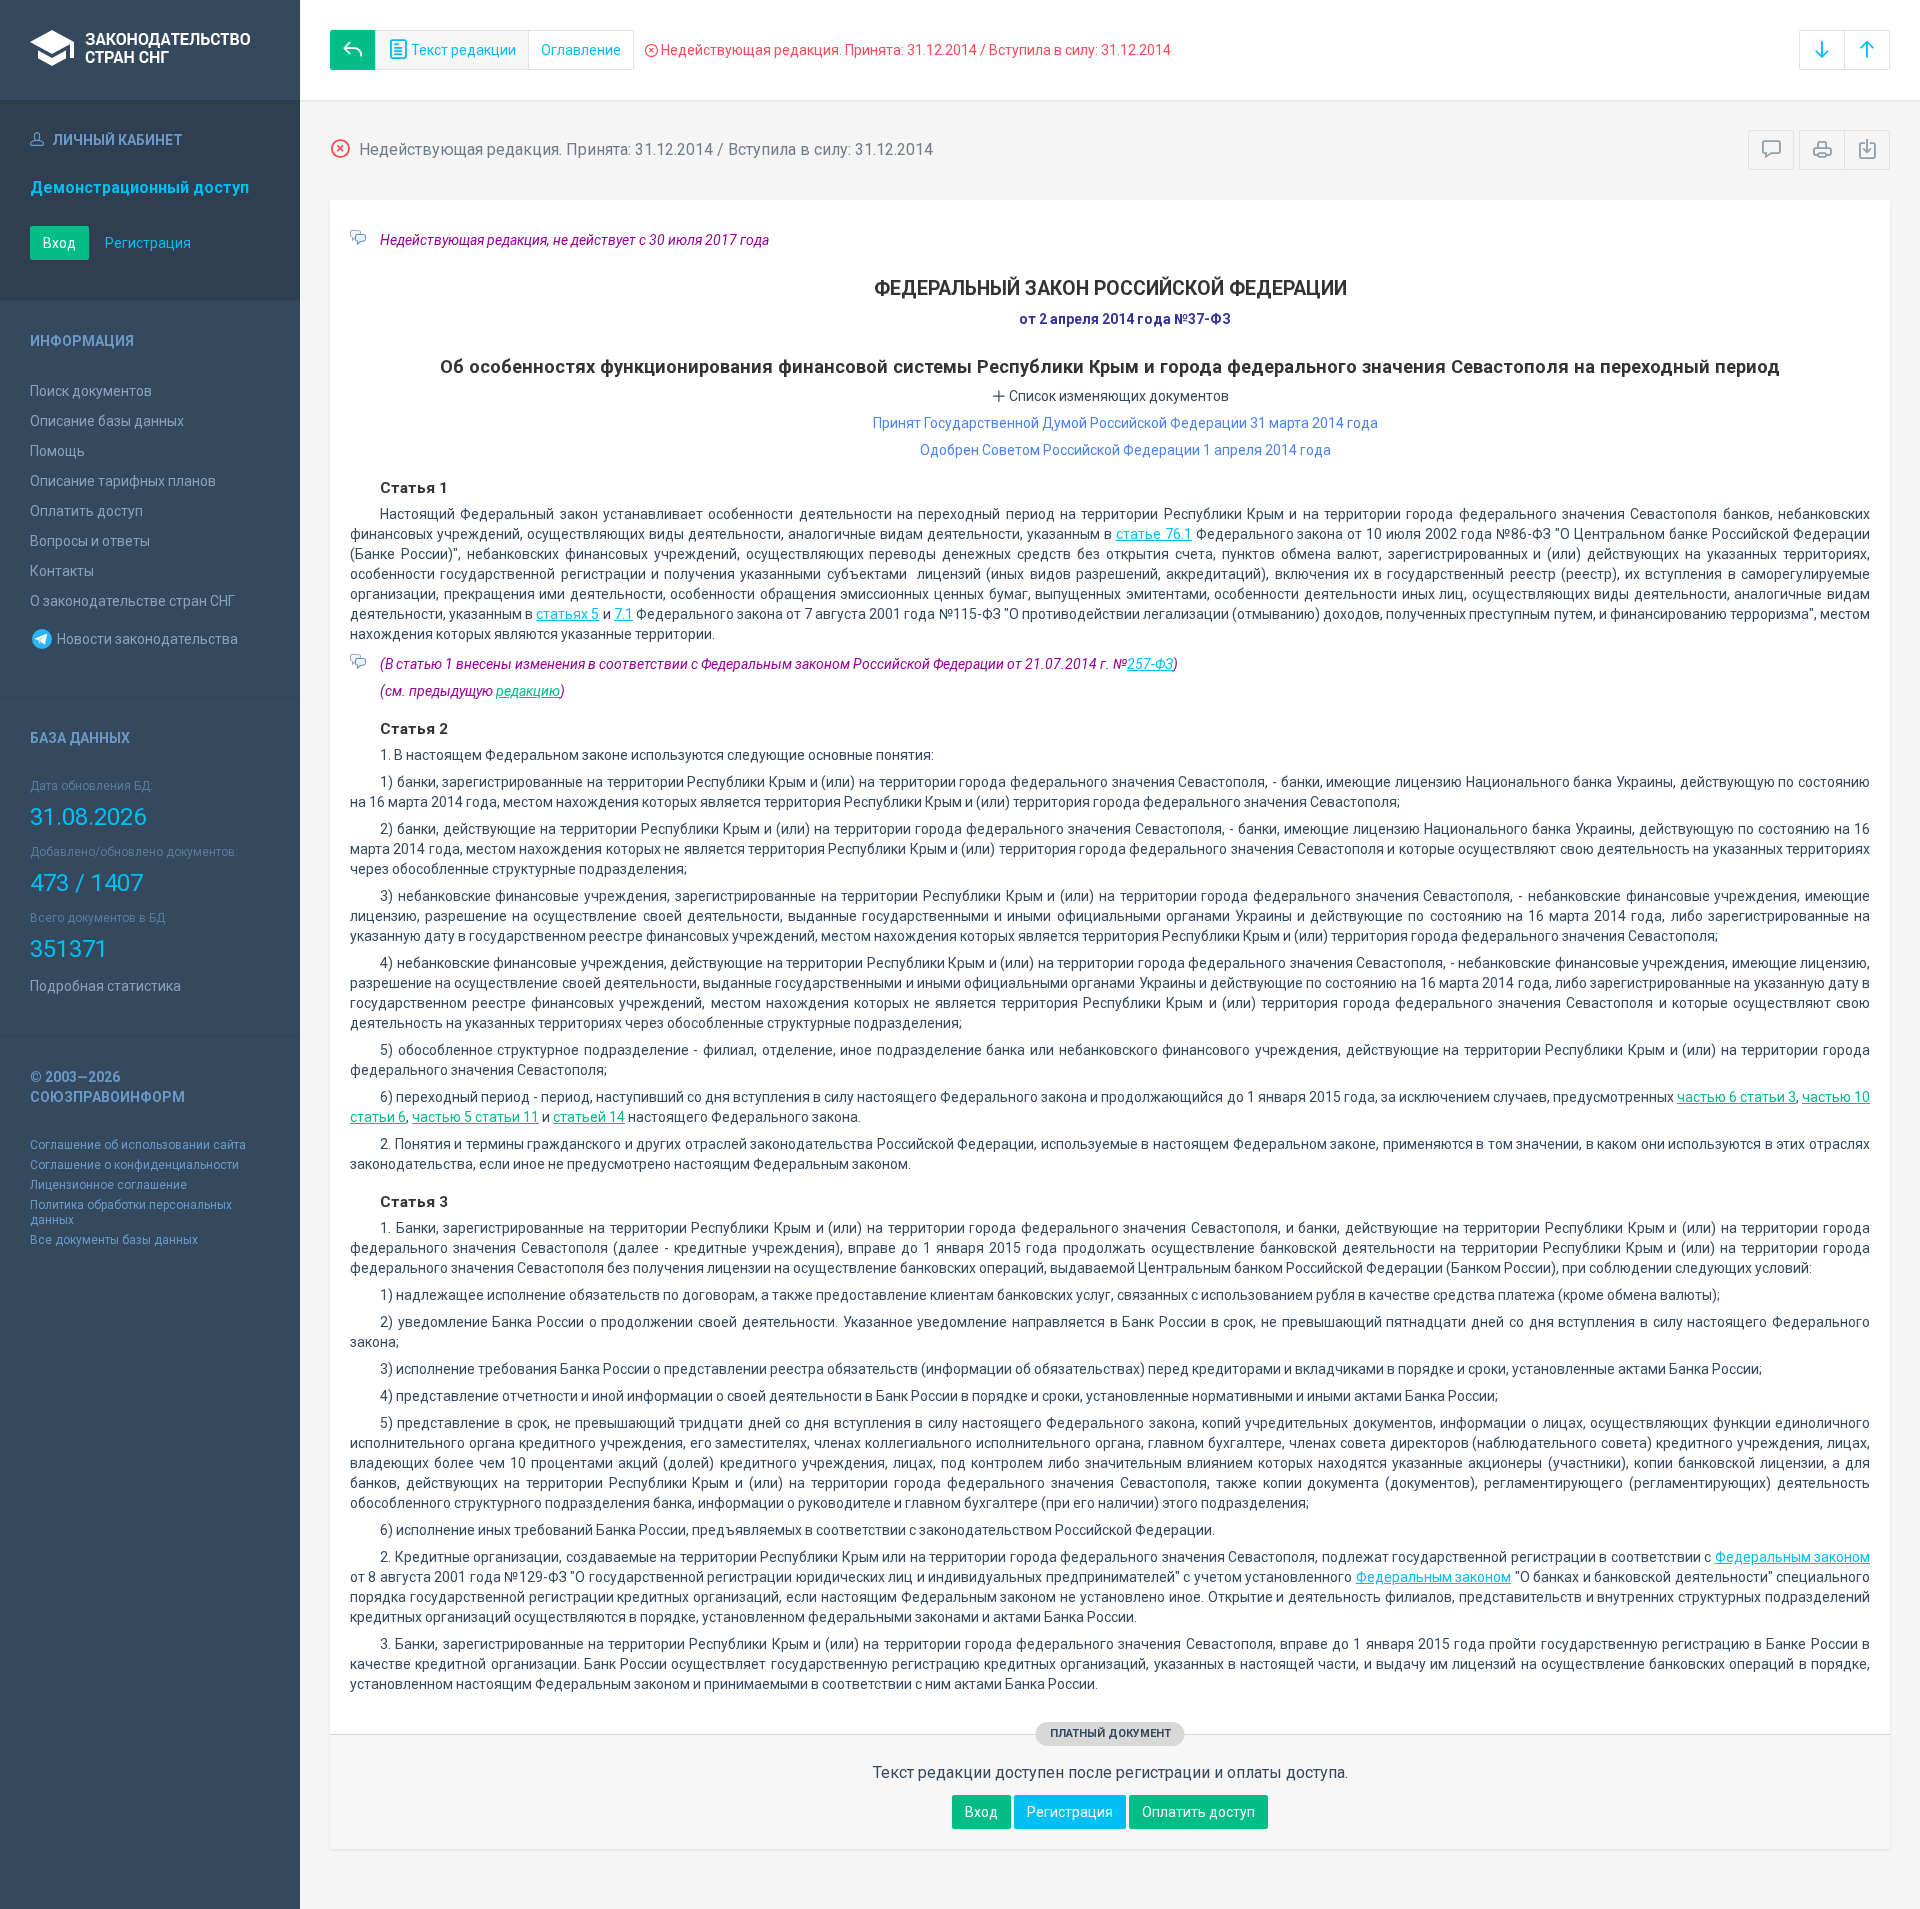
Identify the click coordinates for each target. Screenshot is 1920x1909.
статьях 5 (567, 614)
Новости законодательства (146, 639)
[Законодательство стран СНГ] (150, 50)
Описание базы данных (107, 421)
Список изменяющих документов (1117, 396)
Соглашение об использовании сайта (138, 1145)
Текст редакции (462, 50)
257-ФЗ (1150, 664)
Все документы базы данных (114, 1240)
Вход (59, 243)
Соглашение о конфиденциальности (134, 1165)
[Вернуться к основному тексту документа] (353, 50)
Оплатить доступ (86, 511)
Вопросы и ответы (90, 541)
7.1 (623, 614)
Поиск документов (91, 391)
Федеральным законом (1793, 1557)
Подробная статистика (105, 986)
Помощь (57, 451)
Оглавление (581, 50)
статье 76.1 (1154, 534)
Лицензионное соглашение (108, 1185)
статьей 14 (589, 1117)
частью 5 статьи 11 (475, 1117)
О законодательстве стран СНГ (132, 601)
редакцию (528, 691)
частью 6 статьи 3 (1736, 1097)
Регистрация (148, 243)
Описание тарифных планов (123, 481)
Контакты (62, 571)
